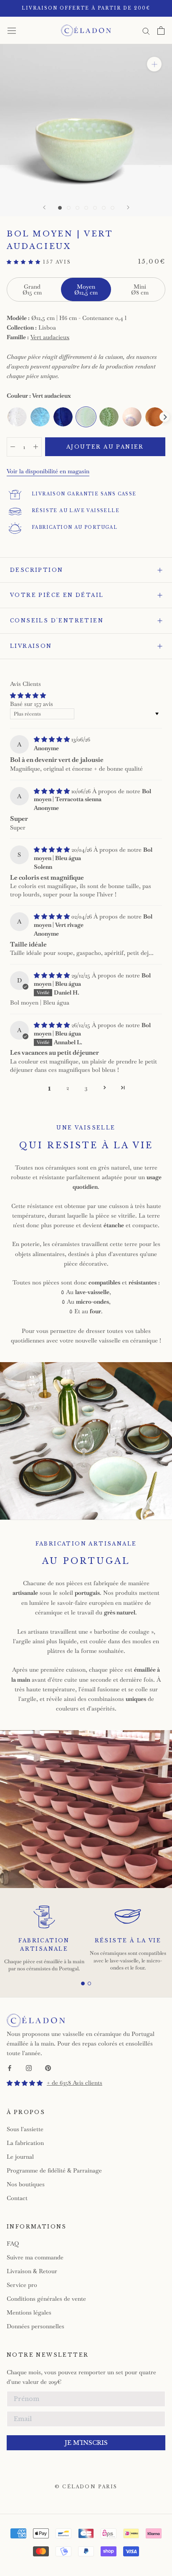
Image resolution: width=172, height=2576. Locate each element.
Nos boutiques (26, 2184)
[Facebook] (10, 2067)
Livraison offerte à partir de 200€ (86, 8)
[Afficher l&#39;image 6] (104, 208)
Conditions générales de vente (46, 2299)
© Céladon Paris (86, 2487)
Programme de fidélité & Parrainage (54, 2170)
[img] (53, 739)
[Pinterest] (48, 2067)
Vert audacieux (50, 337)
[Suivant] (128, 207)
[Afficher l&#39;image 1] (60, 208)
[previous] (8, 417)
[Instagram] (29, 2067)
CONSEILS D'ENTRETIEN (57, 621)
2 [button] (68, 1088)
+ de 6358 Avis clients (75, 2083)
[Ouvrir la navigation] (12, 30)
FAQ (13, 2244)
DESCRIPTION (37, 570)
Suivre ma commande (35, 2257)
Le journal (20, 2157)
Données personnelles (35, 2326)
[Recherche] (146, 30)
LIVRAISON (31, 646)
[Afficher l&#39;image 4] (86, 208)
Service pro (22, 2285)
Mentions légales (29, 2312)
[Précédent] (44, 207)
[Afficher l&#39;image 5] (95, 208)
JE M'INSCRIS (86, 2443)
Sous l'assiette (25, 2129)
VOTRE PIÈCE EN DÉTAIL (57, 595)
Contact (17, 2198)
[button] (25, 262)
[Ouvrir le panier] (161, 30)
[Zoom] (154, 64)
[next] (164, 417)
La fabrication (25, 2143)
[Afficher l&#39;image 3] (77, 208)
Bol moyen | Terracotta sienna (92, 795)
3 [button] (86, 1088)
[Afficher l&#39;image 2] (69, 208)
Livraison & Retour (32, 2271)
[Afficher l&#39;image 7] (113, 208)
